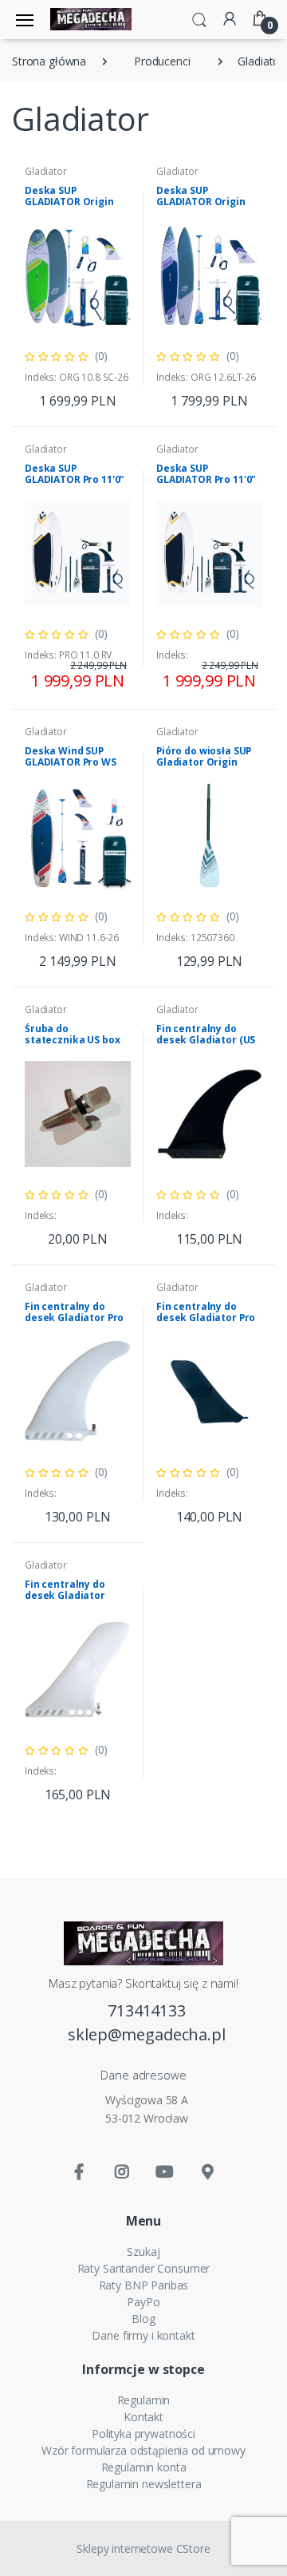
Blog (143, 2319)
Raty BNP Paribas (144, 2285)
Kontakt (143, 2417)
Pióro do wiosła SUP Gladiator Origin (204, 756)
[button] (199, 18)
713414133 (147, 2010)
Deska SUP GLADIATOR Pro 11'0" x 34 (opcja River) (206, 479)
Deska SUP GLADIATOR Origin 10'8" (69, 202)
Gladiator (46, 171)
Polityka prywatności (143, 2434)
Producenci (162, 61)
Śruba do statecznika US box (72, 1034)
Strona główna (49, 61)
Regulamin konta (144, 2467)
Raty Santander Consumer (144, 2268)
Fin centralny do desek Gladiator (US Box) (206, 1040)
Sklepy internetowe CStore (143, 2548)
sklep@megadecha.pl (146, 2034)
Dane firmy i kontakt (143, 2335)
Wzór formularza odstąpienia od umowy (143, 2450)
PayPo (143, 2302)
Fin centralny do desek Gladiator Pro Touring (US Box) (206, 1318)
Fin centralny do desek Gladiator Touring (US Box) (65, 1595)
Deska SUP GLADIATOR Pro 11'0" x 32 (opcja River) (75, 479)
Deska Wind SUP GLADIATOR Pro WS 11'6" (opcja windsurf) (71, 768)
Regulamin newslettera (144, 2484)
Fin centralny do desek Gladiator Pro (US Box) (74, 1318)
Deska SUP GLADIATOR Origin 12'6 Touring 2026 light (201, 207)
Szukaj (143, 2252)
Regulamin (144, 2400)
